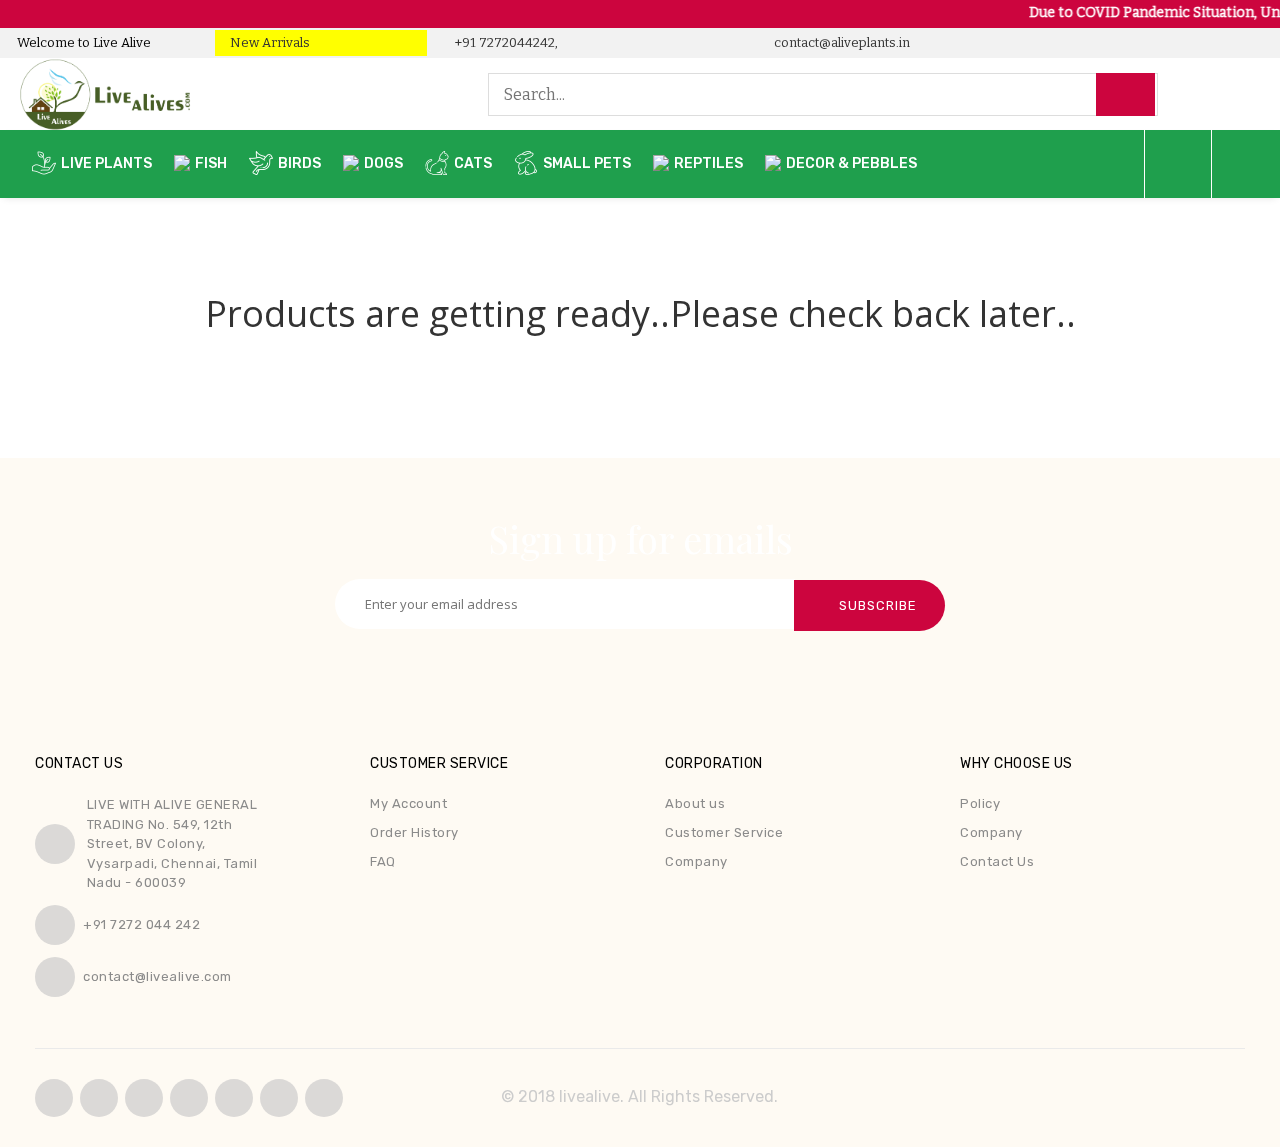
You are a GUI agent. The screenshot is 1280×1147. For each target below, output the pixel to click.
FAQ (383, 861)
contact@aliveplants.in (840, 42)
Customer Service (724, 832)
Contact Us (997, 861)
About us (695, 803)
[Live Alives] (266, 94)
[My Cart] (1178, 164)
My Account (408, 803)
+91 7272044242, (505, 42)
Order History (414, 832)
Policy (980, 803)
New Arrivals (270, 42)
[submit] (1125, 95)
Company (696, 861)
